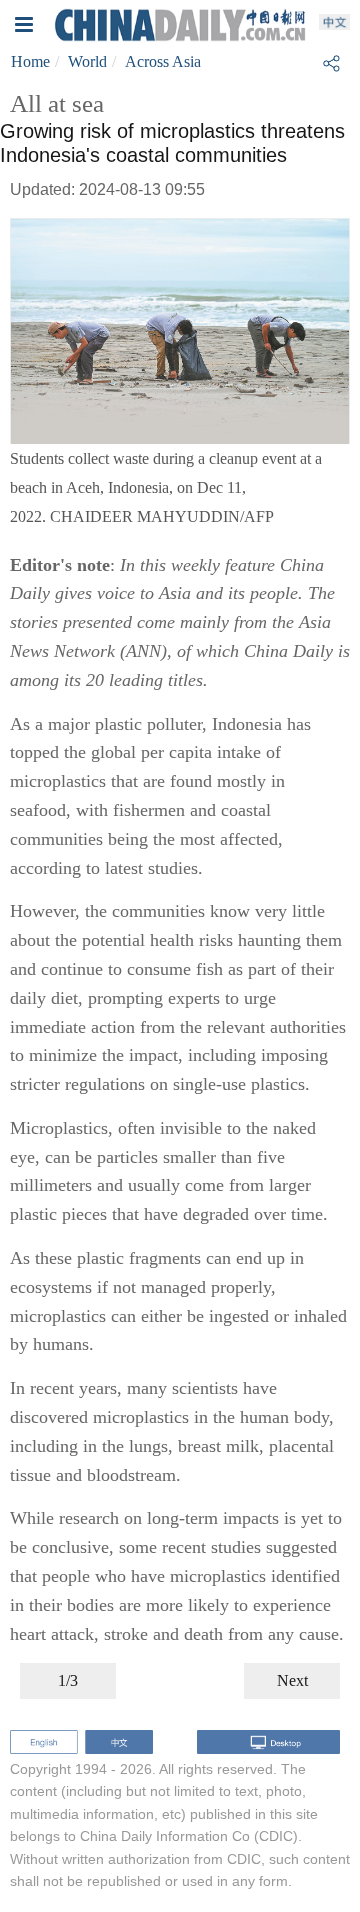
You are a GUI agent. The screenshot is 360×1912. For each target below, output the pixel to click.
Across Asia (163, 61)
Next (292, 1680)
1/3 (68, 1680)
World (87, 61)
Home (30, 61)
